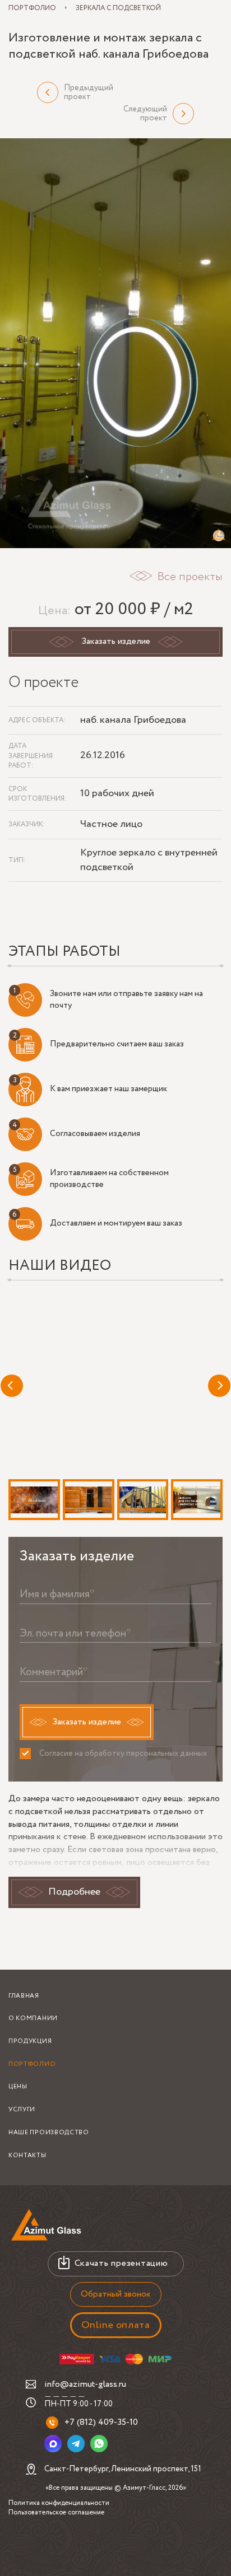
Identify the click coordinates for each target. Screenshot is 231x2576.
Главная (24, 1996)
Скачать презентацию (121, 2263)
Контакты (27, 2156)
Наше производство (49, 2133)
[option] (115, 343)
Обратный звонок (116, 2294)
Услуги (22, 2110)
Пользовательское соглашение (56, 2512)
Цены (18, 2087)
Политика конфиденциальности (59, 2503)
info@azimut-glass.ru (85, 2384)
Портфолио (32, 2064)
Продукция (30, 2041)
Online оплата (116, 2325)
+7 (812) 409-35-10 (101, 2422)
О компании (33, 2018)
